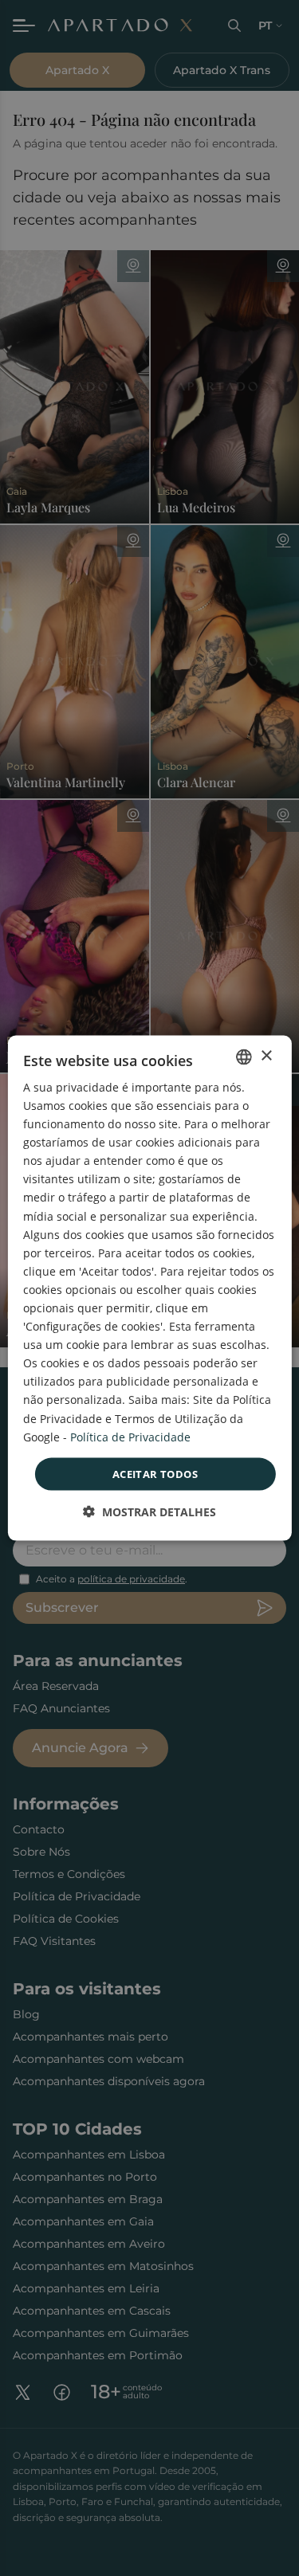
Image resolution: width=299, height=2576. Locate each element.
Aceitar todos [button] (155, 1473)
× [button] (266, 1056)
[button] (149, 1512)
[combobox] (244, 1057)
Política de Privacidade (130, 1436)
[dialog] (149, 1288)
